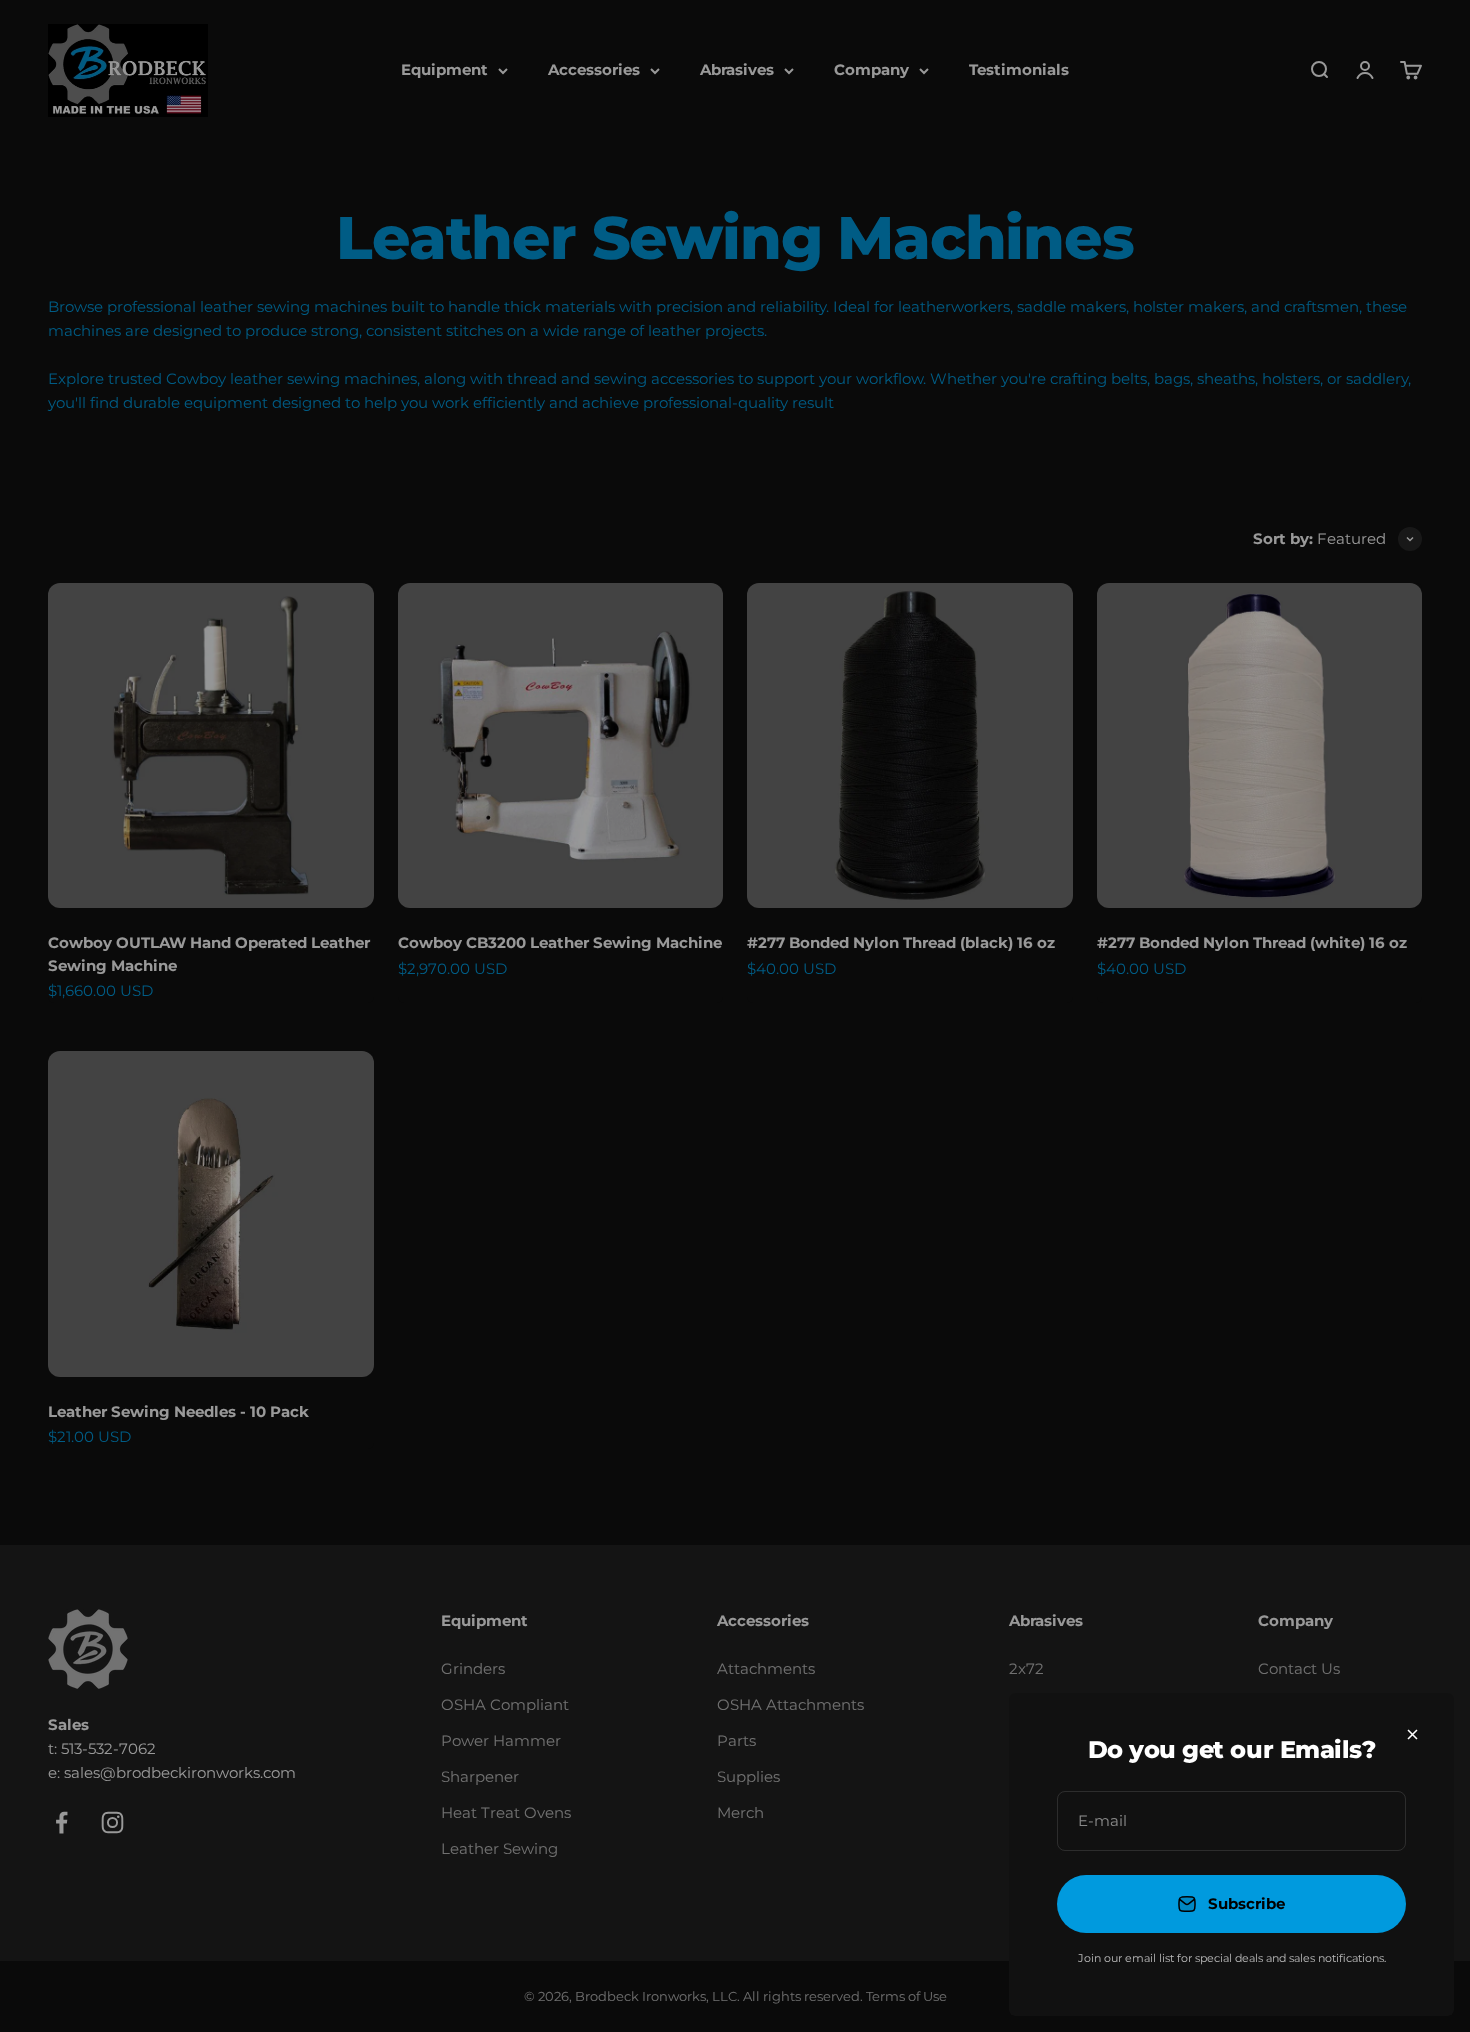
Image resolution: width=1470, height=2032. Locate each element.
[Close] (1412, 1734)
